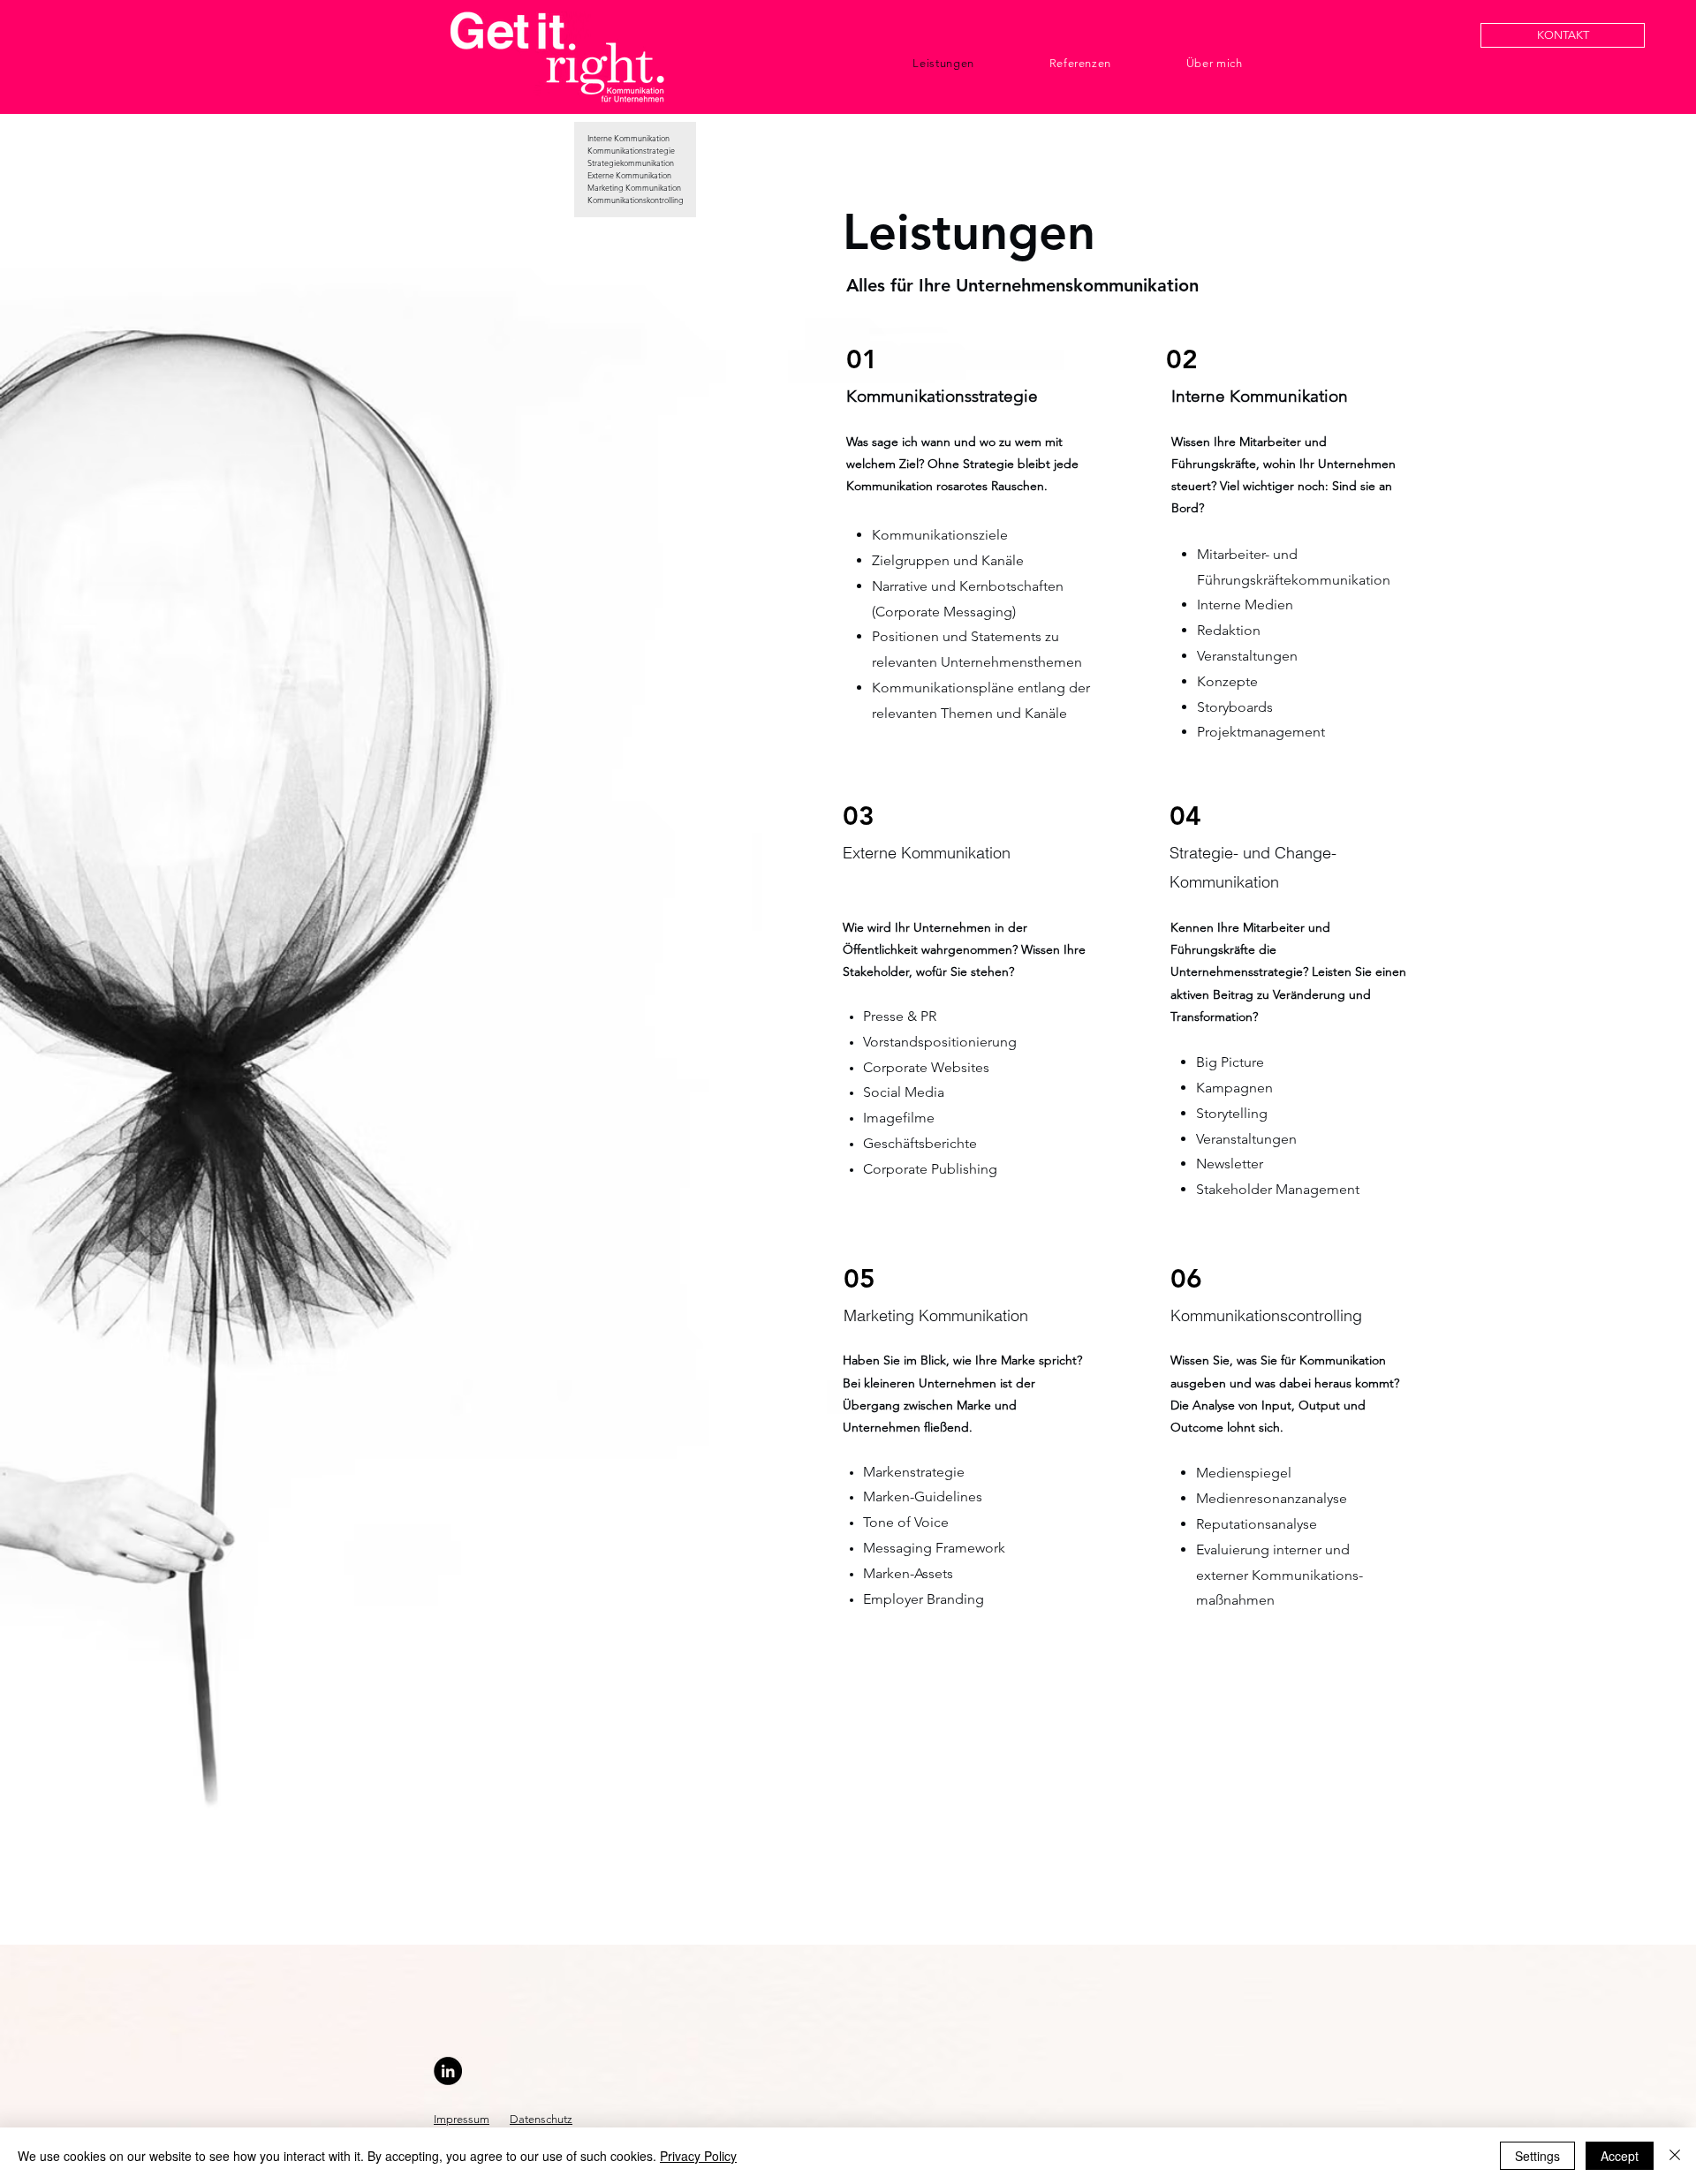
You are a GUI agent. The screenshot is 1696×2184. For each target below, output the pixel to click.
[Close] (1675, 2156)
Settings (1537, 2156)
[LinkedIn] (448, 2071)
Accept (1620, 2156)
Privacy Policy (698, 2156)
